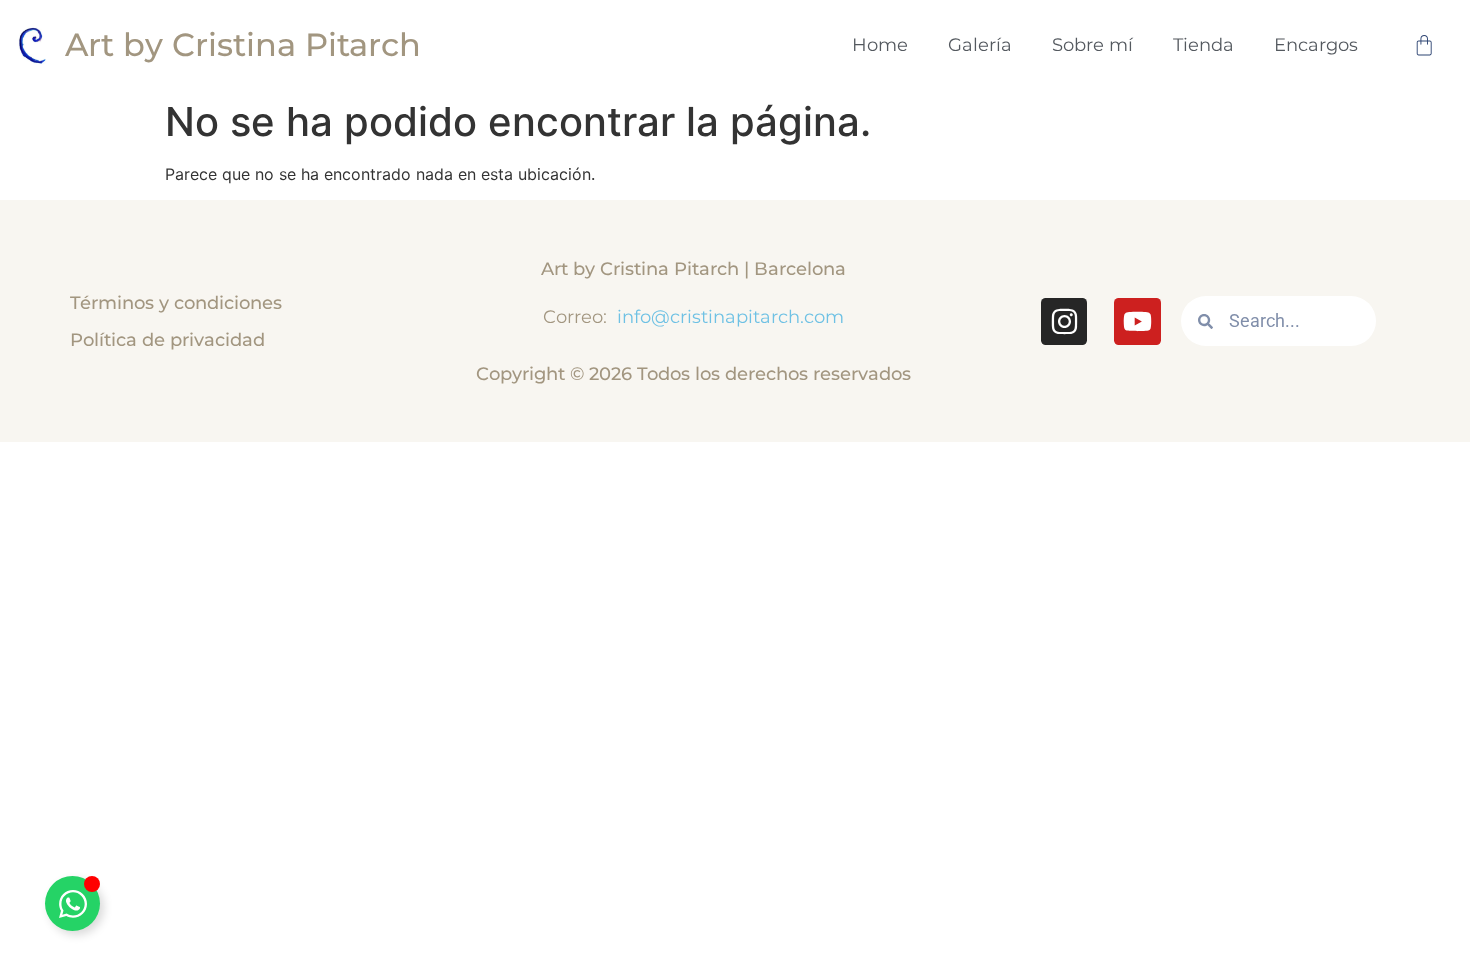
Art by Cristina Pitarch (243, 44)
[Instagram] (1064, 321)
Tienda (1203, 44)
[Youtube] (1137, 321)
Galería (980, 44)
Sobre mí (1092, 44)
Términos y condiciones (176, 302)
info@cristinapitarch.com (728, 316)
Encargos (1316, 44)
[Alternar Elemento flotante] (72, 903)
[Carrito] (1424, 45)
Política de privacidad (167, 339)
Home (880, 44)
